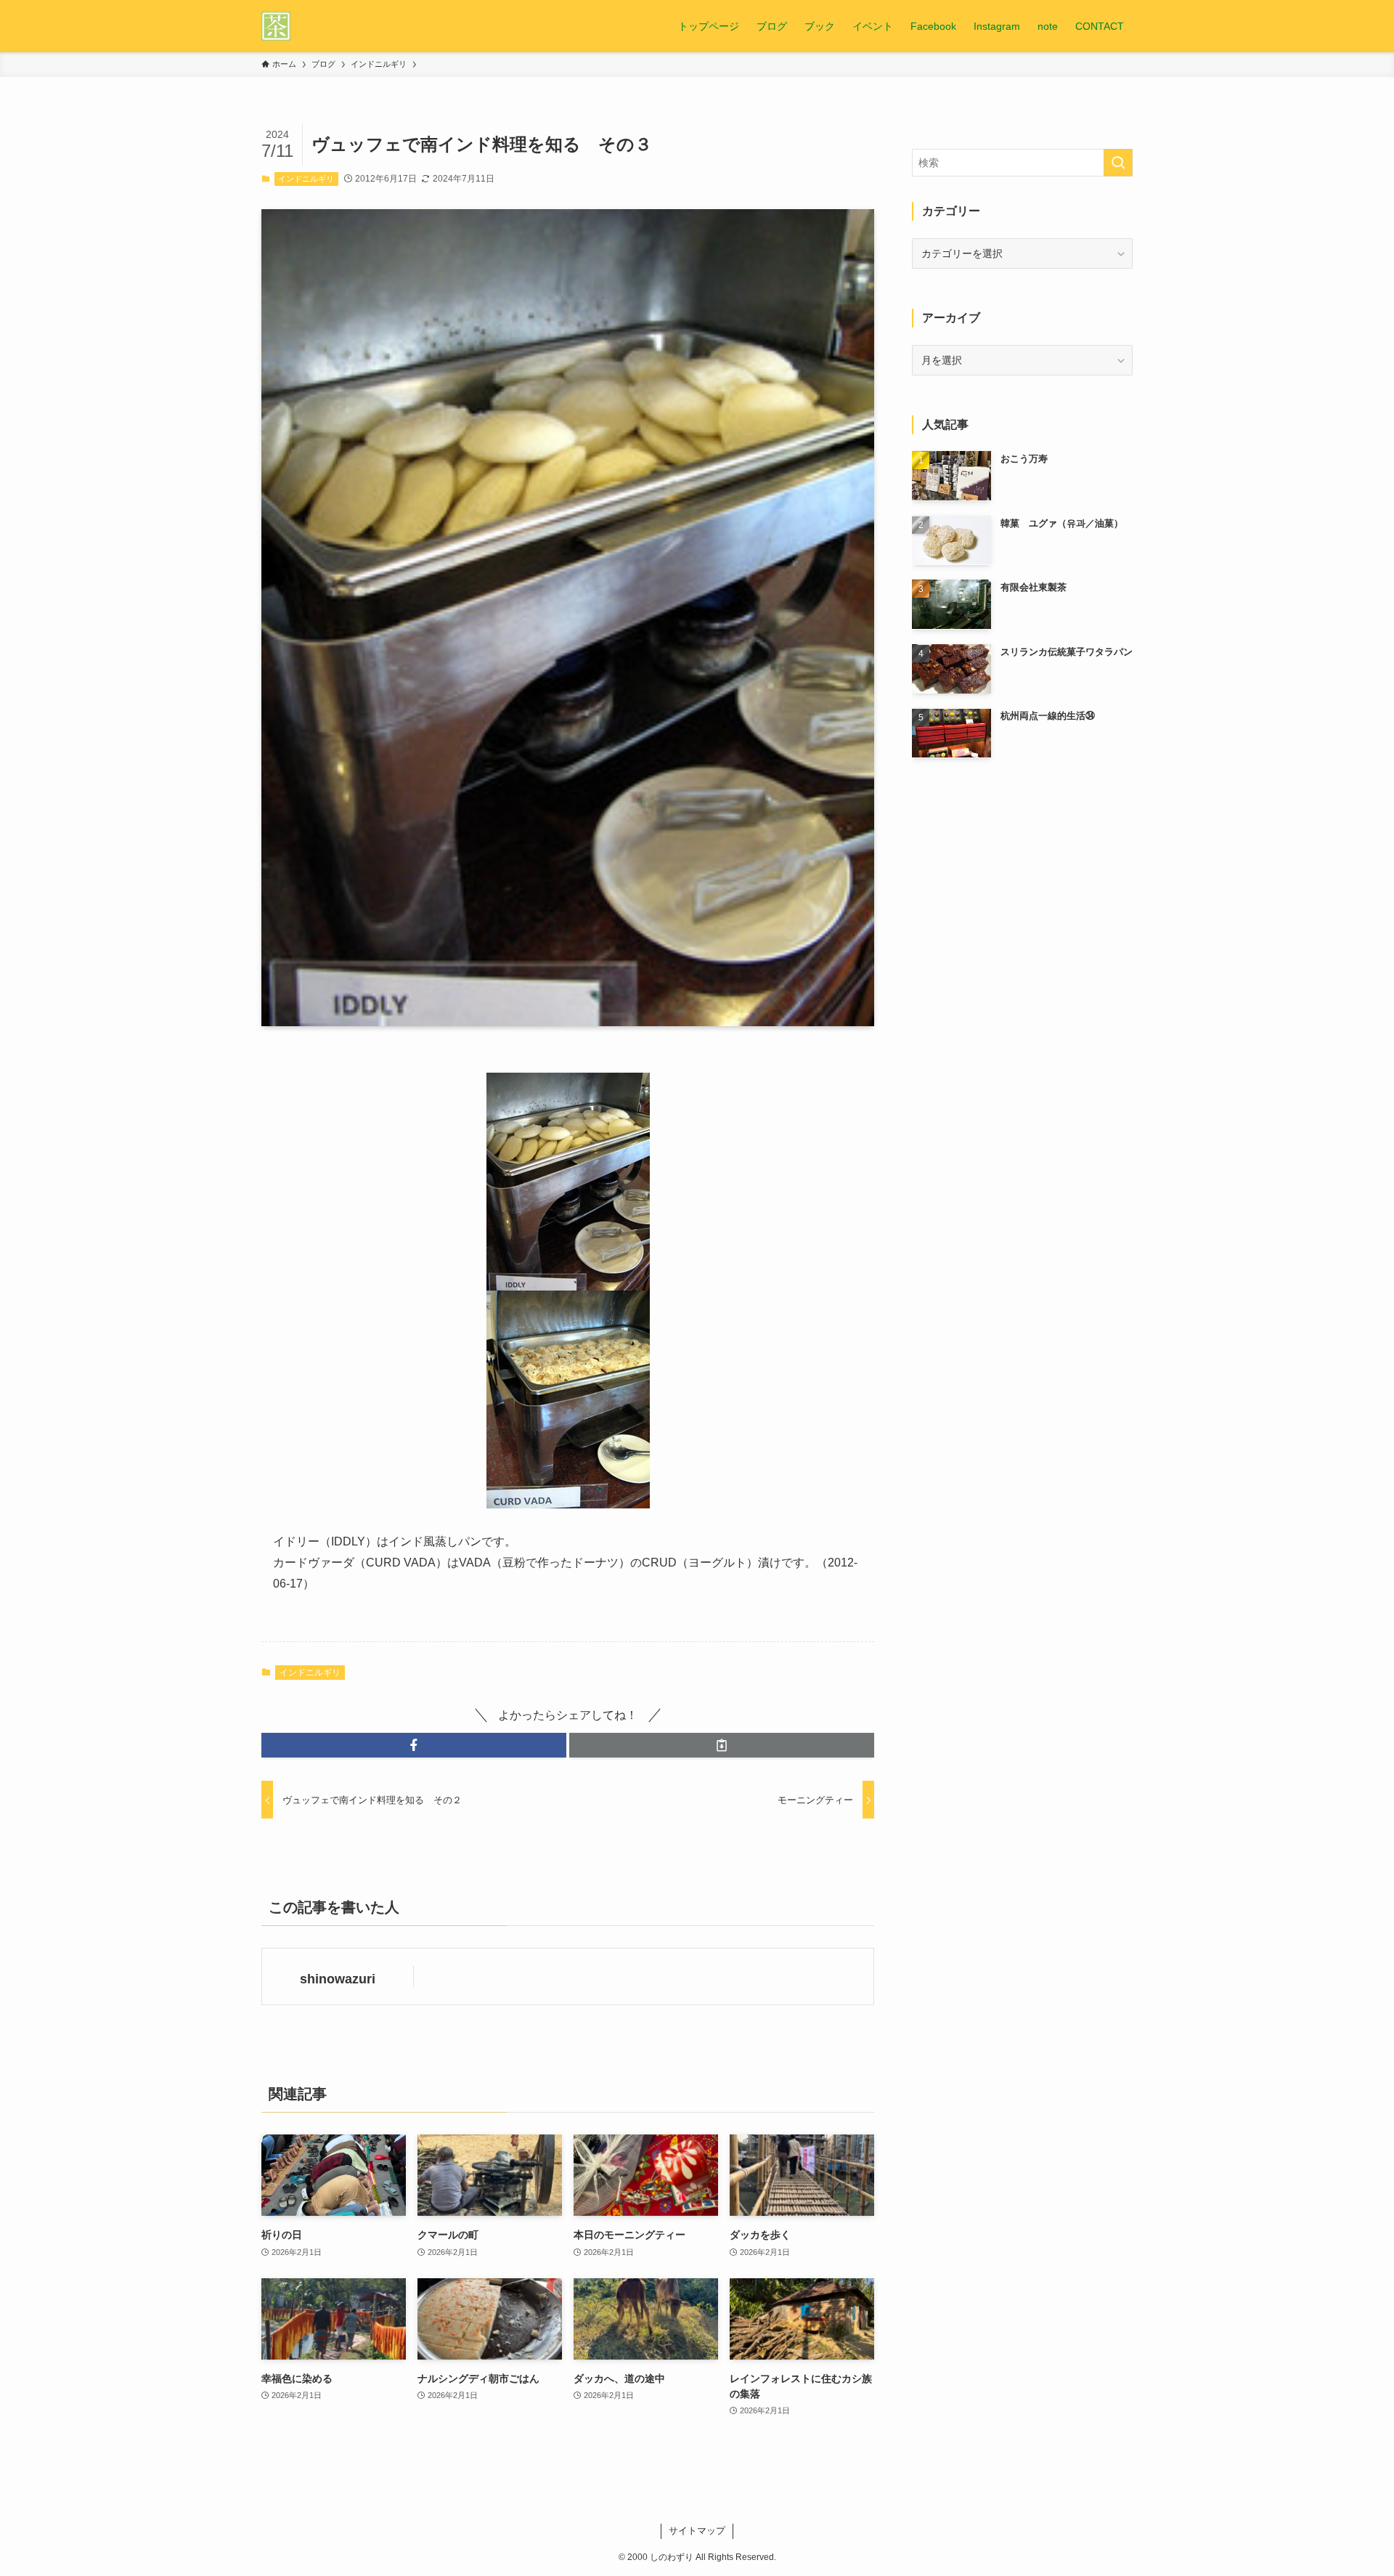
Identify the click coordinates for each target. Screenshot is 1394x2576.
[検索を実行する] (1118, 163)
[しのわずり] (276, 26)
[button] (414, 1745)
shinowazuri (338, 1979)
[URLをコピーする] (722, 1745)
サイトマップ (697, 2531)
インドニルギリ (306, 179)
